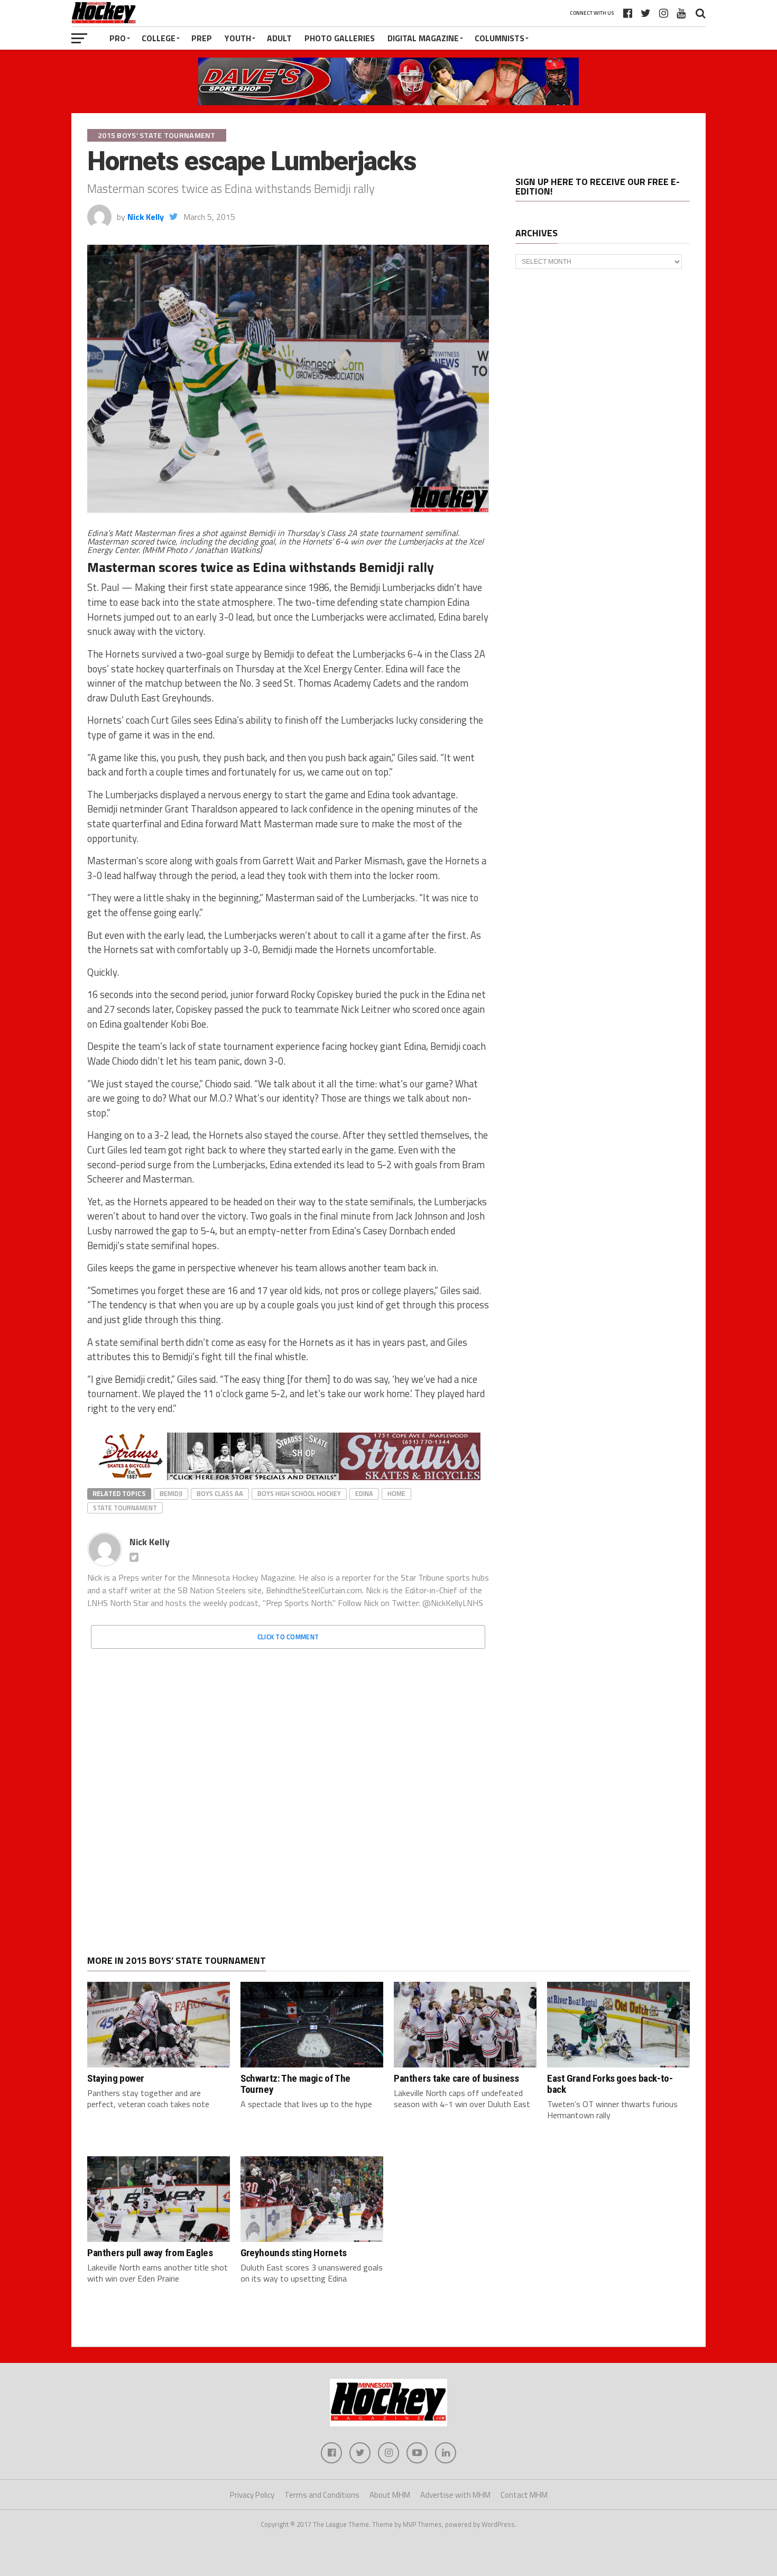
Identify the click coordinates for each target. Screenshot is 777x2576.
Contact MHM (524, 2495)
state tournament (125, 1508)
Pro (118, 38)
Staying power (116, 2078)
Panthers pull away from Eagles (150, 2253)
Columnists (499, 38)
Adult (279, 38)
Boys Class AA (220, 1493)
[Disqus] (288, 1789)
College (159, 38)
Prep (202, 38)
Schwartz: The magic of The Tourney (295, 2084)
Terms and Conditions (322, 2495)
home (396, 1493)
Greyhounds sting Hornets (294, 2253)
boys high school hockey (299, 1493)
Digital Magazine (423, 38)
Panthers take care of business (456, 2078)
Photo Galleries (340, 38)
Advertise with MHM (455, 2495)
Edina (364, 1493)
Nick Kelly (146, 217)
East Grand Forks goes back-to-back (610, 2084)
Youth (238, 38)
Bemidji (171, 1493)
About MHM (390, 2495)
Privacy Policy (252, 2495)
